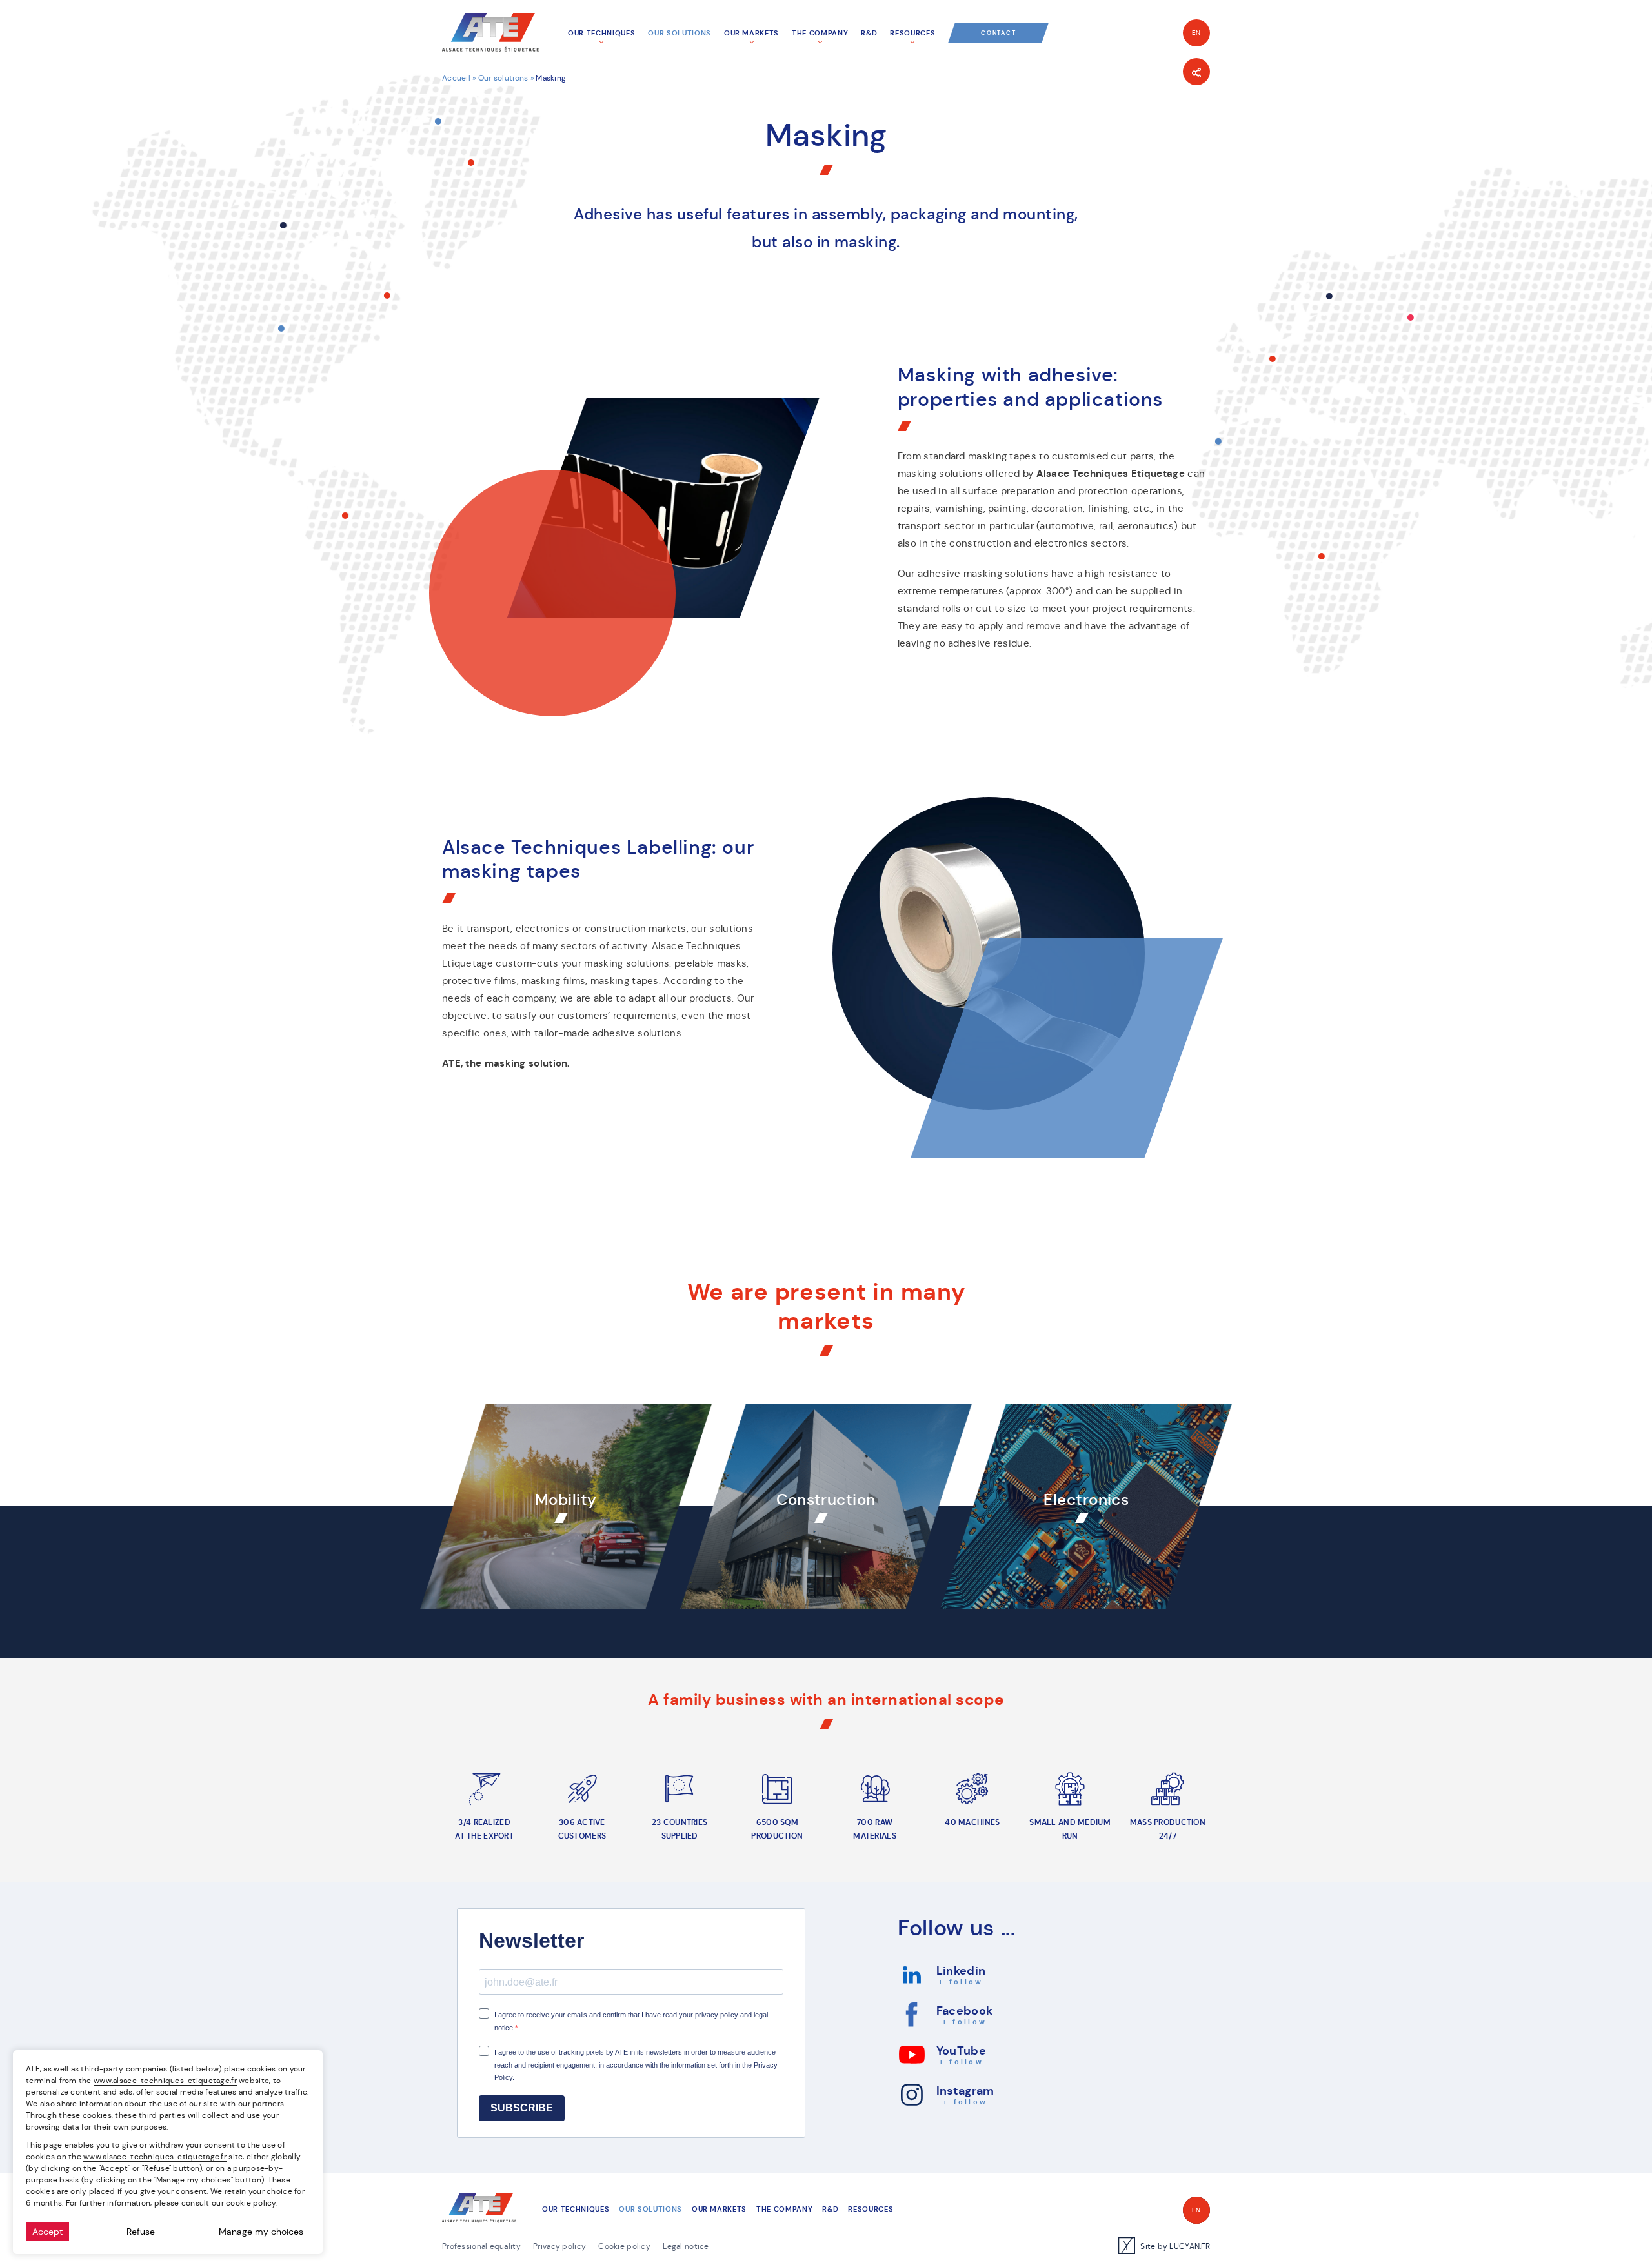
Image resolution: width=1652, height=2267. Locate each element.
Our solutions (503, 78)
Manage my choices (261, 2232)
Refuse (141, 2232)
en (1197, 33)
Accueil (456, 78)
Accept (47, 2232)
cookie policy (251, 2203)
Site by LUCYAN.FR (1175, 2246)
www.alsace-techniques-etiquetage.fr (165, 2080)
